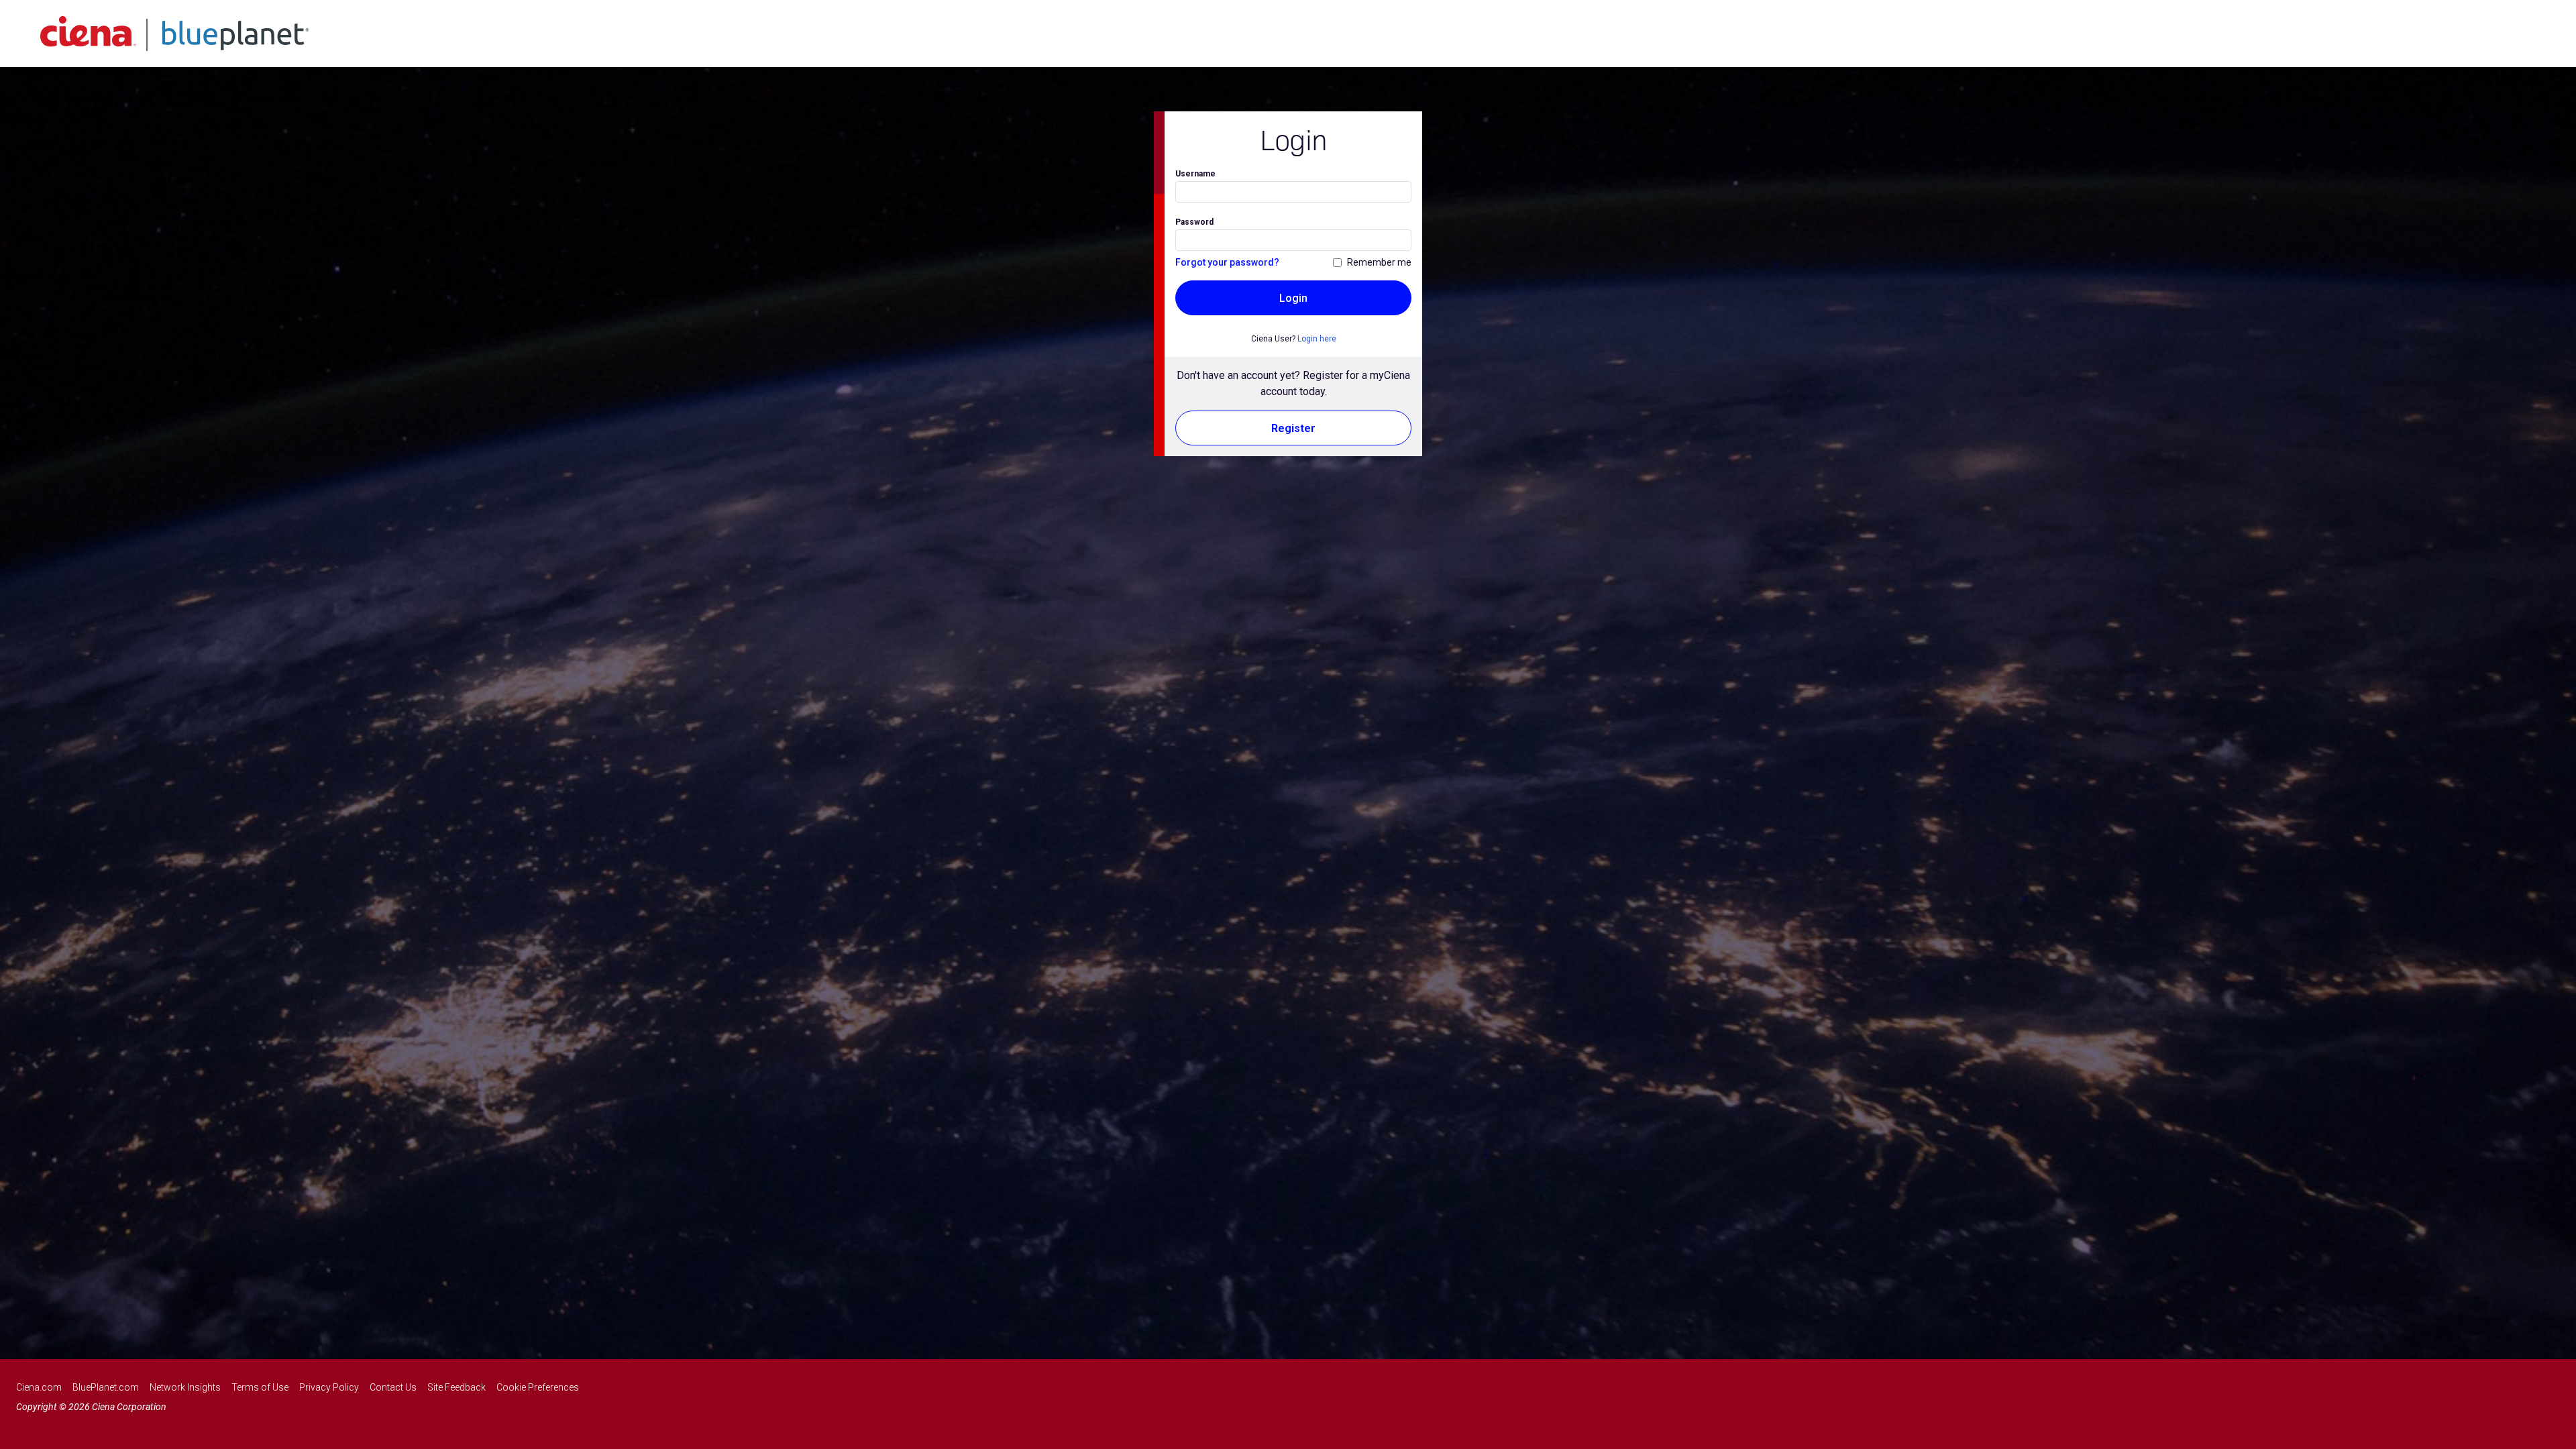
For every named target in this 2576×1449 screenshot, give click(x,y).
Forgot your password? (1227, 262)
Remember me (1379, 262)
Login (1293, 298)
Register (1293, 428)
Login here (1317, 339)
